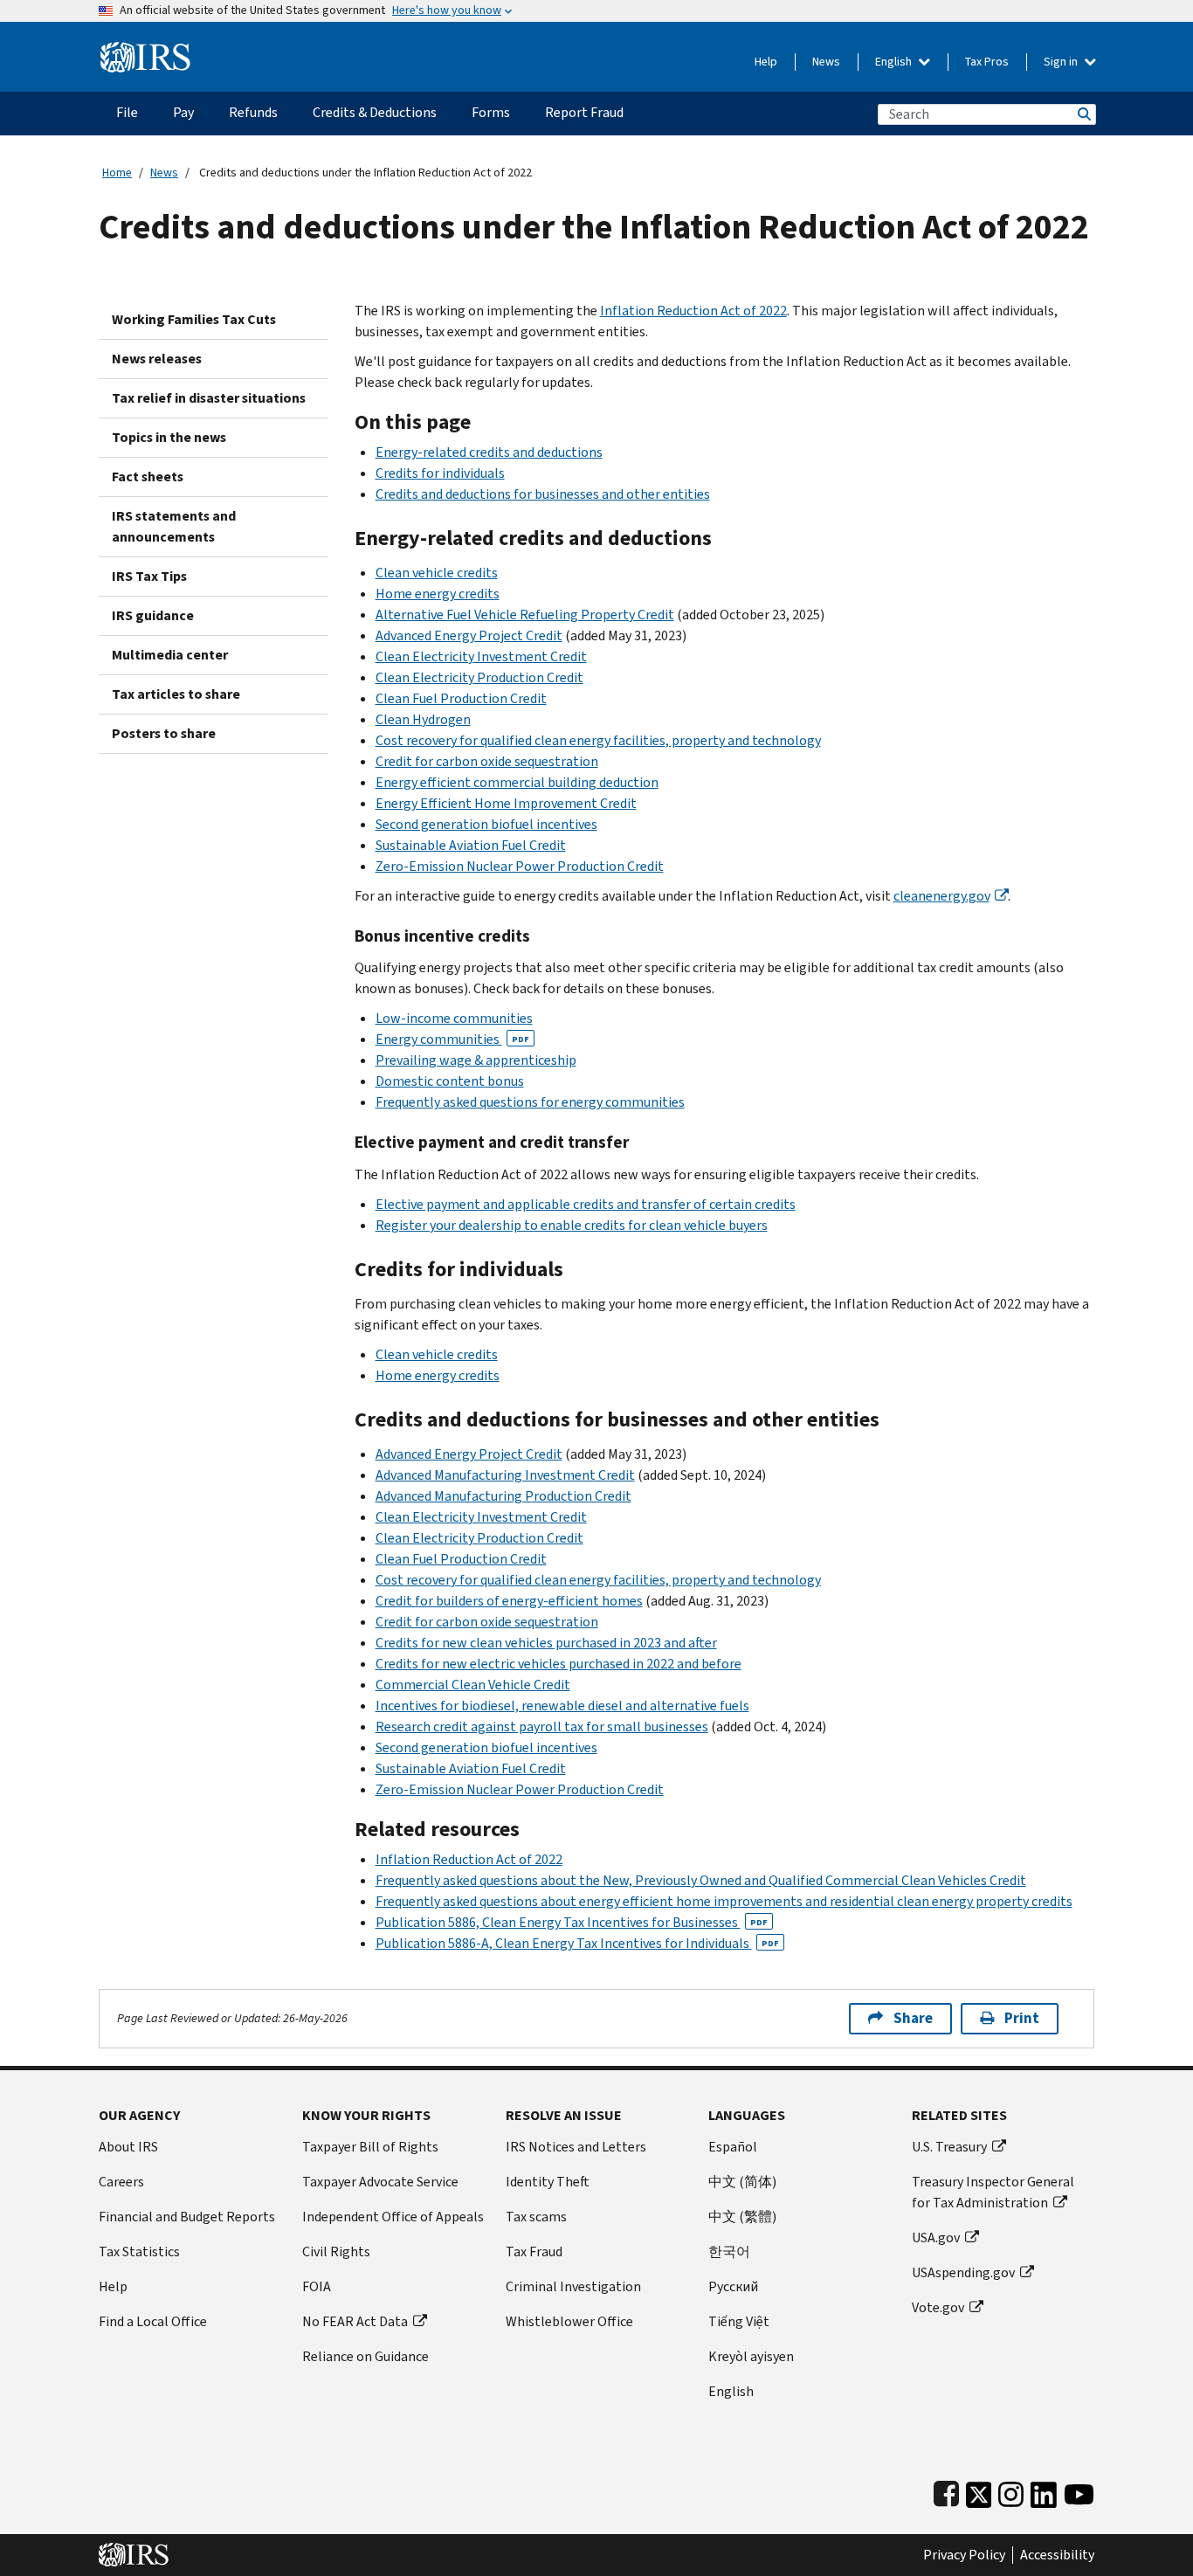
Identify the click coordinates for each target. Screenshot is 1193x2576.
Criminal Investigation (573, 2286)
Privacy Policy (964, 2555)
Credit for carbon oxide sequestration (487, 761)
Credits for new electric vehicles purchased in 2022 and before (559, 1664)
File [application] (127, 112)
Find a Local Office (153, 2321)
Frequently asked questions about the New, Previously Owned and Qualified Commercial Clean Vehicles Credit (701, 1880)
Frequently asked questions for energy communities (530, 1102)
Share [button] (913, 2018)
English (895, 62)
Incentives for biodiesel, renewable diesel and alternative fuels (562, 1706)
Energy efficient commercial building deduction (517, 782)
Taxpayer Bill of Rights (370, 2147)
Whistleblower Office (569, 2321)
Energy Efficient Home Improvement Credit (506, 803)
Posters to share (164, 733)
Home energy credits (438, 594)
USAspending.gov (963, 2272)
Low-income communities (454, 1018)
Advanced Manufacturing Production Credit (503, 1496)
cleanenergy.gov (941, 896)
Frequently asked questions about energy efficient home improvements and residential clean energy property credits (724, 1901)
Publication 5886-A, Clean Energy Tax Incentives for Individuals (577, 1943)
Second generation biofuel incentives (486, 824)
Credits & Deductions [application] (375, 112)
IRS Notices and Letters (576, 2147)
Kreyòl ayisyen (751, 2356)
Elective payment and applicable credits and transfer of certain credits (586, 1204)
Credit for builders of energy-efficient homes (509, 1601)
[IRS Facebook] (946, 2491)
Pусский (733, 2286)
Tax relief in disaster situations (209, 398)
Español (733, 2147)
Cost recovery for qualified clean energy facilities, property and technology (598, 740)
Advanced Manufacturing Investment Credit (505, 1475)
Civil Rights (336, 2251)
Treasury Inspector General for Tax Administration (993, 2192)
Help (766, 62)
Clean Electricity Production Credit (479, 677)
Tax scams (536, 2217)
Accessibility (1057, 2555)
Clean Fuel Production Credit (461, 698)
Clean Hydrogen (423, 719)
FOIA (317, 2286)
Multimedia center (170, 655)
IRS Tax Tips (149, 576)
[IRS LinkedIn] (1044, 2491)
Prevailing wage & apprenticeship (476, 1060)
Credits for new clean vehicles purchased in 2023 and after (546, 1643)
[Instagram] (1011, 2491)
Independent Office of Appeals (393, 2217)
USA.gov (936, 2238)
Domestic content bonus (450, 1081)
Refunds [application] (253, 112)
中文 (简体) (742, 2182)
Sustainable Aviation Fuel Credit (471, 845)
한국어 (729, 2251)
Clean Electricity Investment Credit (481, 656)
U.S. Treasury (949, 2147)
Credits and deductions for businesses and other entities (543, 494)
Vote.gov (938, 2307)
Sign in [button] (1062, 62)
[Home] (145, 50)
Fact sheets (148, 477)
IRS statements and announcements (174, 526)
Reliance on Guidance (365, 2356)
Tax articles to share (176, 694)
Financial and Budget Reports (187, 2217)
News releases (157, 359)
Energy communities (452, 1039)
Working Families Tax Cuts (194, 319)
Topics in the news (169, 437)
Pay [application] (183, 112)
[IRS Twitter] (979, 2491)
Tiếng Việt (739, 2321)
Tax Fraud (534, 2251)
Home (117, 173)
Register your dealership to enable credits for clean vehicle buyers (572, 1225)
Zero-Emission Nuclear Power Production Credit (520, 866)
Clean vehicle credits (437, 573)
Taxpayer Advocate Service (380, 2182)
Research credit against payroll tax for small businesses (542, 1727)
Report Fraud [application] (584, 112)
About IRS (128, 2147)
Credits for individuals (440, 473)
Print (1022, 2018)
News (826, 62)
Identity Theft (548, 2182)
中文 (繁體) (742, 2217)
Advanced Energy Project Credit (469, 635)
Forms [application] (491, 112)
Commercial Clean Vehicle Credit (473, 1685)
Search (1083, 114)
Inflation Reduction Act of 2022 (693, 311)
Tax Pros (987, 62)
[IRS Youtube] (1079, 2491)
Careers (121, 2182)
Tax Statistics (139, 2251)
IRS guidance (153, 615)
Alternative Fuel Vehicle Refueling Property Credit (525, 615)
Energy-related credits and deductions (489, 452)
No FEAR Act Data (355, 2321)
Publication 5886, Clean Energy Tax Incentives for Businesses (572, 1922)
